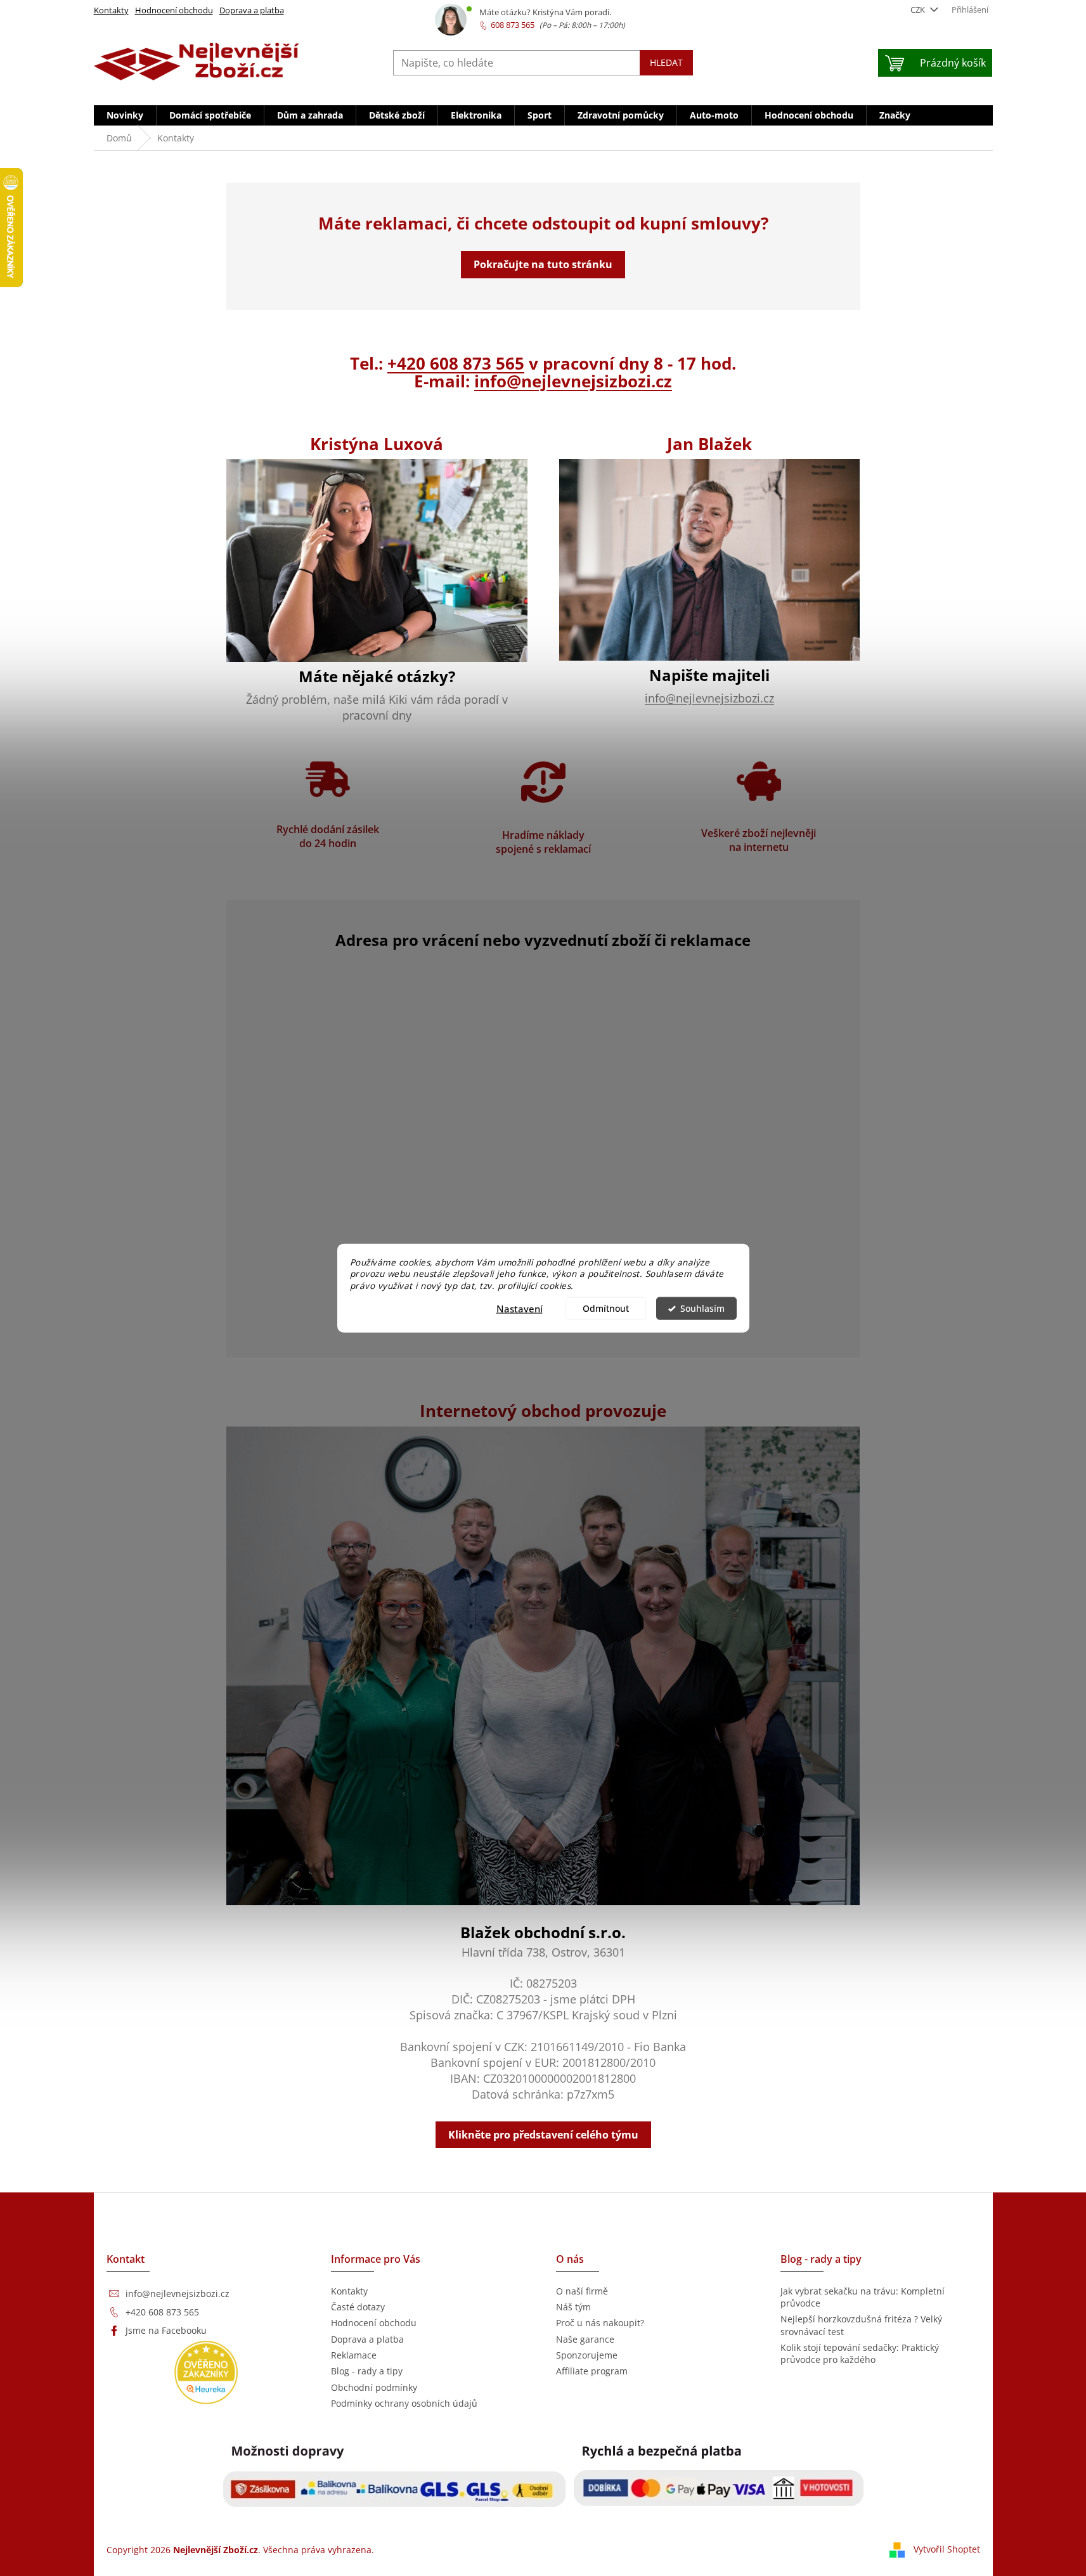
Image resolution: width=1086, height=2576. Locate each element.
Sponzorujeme (587, 2355)
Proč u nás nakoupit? (600, 2323)
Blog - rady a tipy (367, 2371)
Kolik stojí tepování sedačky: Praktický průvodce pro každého (860, 2353)
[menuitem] (125, 115)
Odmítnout (606, 1309)
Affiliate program (592, 2371)
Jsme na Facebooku (166, 2330)
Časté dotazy (358, 2307)
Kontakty (111, 10)
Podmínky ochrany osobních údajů (404, 2403)
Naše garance (585, 2339)
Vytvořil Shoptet (947, 2549)
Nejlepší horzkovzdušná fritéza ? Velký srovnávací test (861, 2325)
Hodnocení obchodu (174, 10)
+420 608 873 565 (456, 363)
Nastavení (520, 1309)
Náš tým (573, 2307)
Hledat (666, 62)
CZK (919, 10)
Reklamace (354, 2355)
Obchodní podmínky (374, 2387)
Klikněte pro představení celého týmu (543, 2135)
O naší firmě (582, 2291)
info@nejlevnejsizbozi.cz (573, 381)
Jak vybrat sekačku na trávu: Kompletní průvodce (863, 2297)
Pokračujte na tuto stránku (543, 264)
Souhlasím (702, 1309)
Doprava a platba (252, 10)
